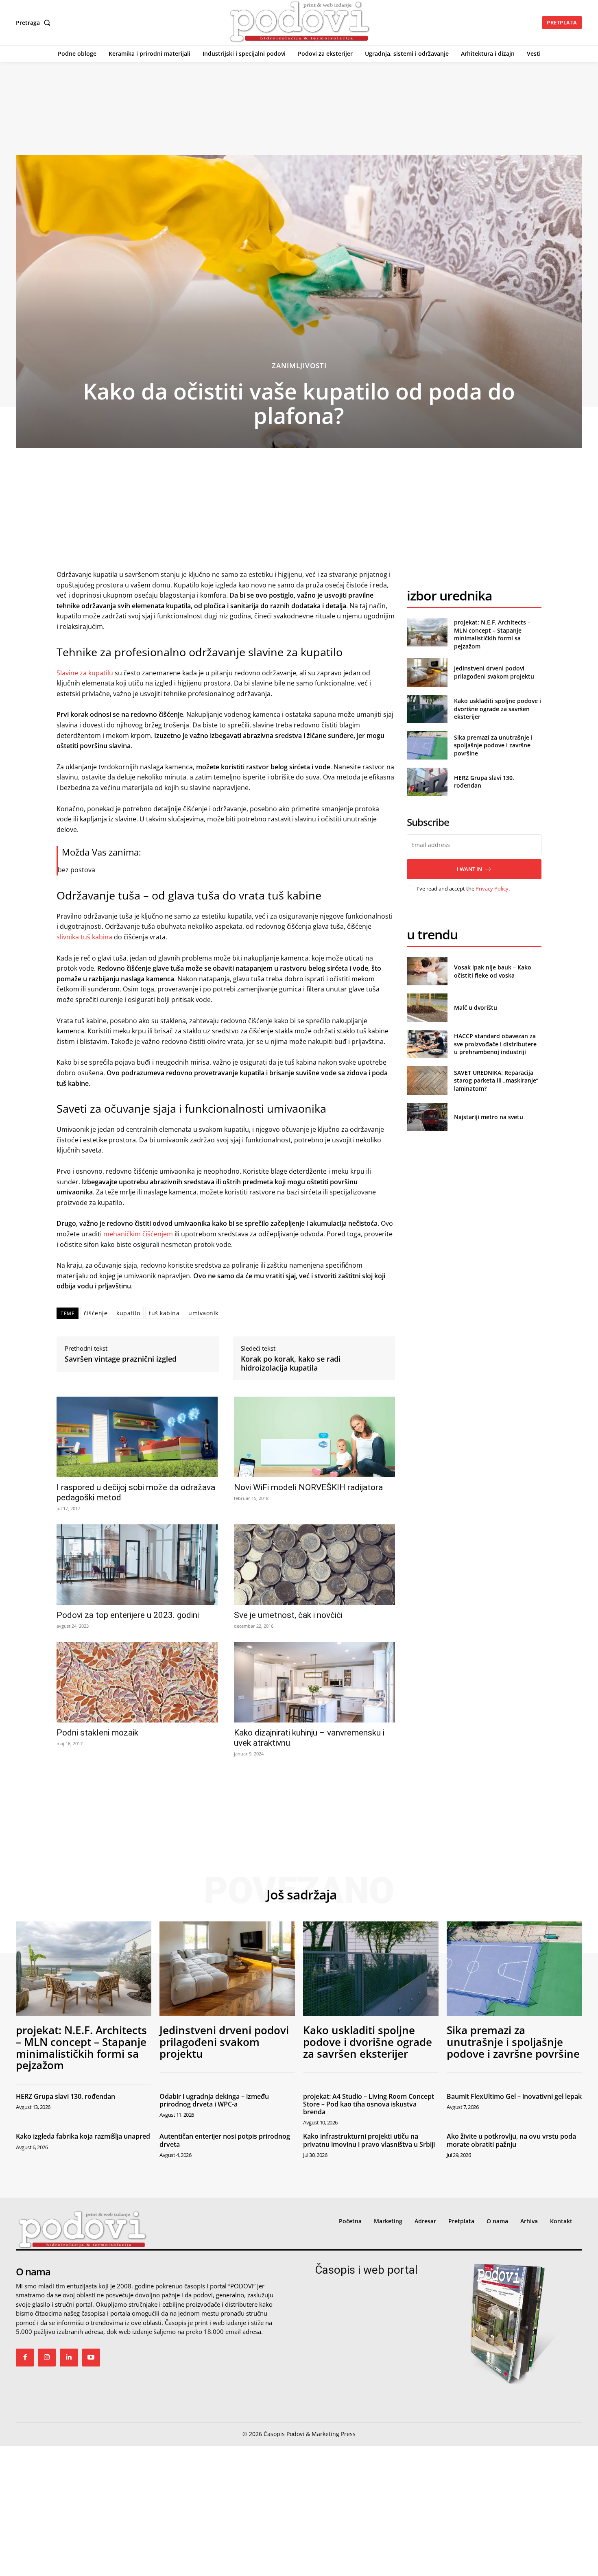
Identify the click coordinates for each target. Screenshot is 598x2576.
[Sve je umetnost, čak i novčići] (314, 1565)
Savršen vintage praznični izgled (121, 1359)
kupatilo (128, 1313)
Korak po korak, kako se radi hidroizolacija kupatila (291, 1363)
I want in (469, 869)
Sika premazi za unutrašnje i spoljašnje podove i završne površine (493, 745)
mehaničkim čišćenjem (138, 1234)
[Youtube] (91, 2358)
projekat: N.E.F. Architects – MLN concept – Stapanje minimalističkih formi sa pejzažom (492, 634)
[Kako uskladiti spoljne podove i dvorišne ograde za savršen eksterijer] (427, 709)
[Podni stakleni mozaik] (137, 1682)
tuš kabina (164, 1313)
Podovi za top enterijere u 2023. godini (128, 1615)
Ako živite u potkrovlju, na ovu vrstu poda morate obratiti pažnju (511, 2140)
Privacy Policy (492, 889)
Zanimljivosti (299, 366)
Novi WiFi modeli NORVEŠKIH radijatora (308, 1487)
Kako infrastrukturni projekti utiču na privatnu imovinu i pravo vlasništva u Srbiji (369, 2140)
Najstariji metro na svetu (489, 1117)
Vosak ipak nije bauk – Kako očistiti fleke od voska (493, 971)
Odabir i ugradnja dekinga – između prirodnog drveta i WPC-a (214, 2100)
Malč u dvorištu (476, 1007)
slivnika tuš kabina (84, 937)
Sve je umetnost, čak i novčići (288, 1615)
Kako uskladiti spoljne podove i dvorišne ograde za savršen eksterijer (498, 709)
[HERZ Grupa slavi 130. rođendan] (427, 782)
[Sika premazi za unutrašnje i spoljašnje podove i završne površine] (427, 745)
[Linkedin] (69, 2358)
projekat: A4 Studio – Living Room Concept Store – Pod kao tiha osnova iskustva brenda (369, 2104)
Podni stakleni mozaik (97, 1733)
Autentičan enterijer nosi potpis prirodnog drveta (225, 2140)
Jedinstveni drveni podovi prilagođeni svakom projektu (494, 672)
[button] (35, 23)
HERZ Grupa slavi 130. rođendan (65, 2096)
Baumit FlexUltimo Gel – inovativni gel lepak (514, 2096)
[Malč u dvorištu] (427, 1007)
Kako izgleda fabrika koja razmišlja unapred (83, 2136)
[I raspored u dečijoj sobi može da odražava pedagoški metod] (137, 1437)
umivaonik (203, 1313)
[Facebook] (25, 2358)
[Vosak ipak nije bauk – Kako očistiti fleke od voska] (427, 971)
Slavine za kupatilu (85, 673)
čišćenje (96, 1313)
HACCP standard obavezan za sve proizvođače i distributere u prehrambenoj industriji (495, 1044)
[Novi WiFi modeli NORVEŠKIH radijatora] (314, 1437)
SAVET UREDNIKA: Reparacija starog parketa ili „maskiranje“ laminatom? (496, 1081)
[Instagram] (47, 2358)
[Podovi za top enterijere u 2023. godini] (137, 1565)
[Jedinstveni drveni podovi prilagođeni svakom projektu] (427, 672)
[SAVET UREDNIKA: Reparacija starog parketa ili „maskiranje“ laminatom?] (427, 1080)
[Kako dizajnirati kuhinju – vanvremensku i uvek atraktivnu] (314, 1682)
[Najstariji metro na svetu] (427, 1117)
